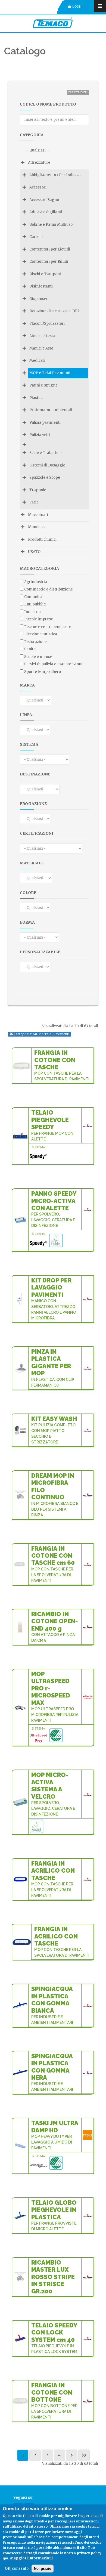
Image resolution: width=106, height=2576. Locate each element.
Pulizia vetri (40, 435)
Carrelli (36, 237)
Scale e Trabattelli (46, 453)
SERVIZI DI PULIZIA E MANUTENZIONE (54, 664)
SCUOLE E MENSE (38, 657)
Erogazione (33, 804)
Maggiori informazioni (31, 2558)
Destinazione (35, 774)
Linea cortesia (42, 336)
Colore (28, 893)
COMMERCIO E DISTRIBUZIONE (49, 589)
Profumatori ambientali (51, 410)
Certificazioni (37, 833)
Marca (27, 685)
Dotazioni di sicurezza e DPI (54, 311)
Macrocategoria (39, 568)
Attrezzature (39, 163)
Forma (27, 922)
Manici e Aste (41, 348)
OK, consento (17, 2569)
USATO (34, 552)
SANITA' (30, 649)
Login (77, 7)
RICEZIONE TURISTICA (41, 634)
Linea (26, 715)
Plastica (36, 398)
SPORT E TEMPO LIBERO (43, 672)
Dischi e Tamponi (45, 274)
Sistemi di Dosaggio (47, 465)
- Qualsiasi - (38, 150)
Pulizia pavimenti (45, 423)
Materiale (32, 863)
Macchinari (38, 515)
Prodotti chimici (42, 539)
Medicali (37, 361)
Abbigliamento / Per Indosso (55, 175)
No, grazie (43, 2569)
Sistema (29, 744)
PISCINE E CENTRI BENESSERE (48, 627)
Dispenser (39, 299)
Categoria (32, 135)
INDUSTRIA (32, 612)
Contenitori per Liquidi (50, 249)
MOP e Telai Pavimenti (50, 373)
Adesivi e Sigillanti (46, 212)
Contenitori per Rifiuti (49, 262)
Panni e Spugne (43, 385)
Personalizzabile (40, 952)
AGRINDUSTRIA (36, 582)
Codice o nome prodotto (48, 104)
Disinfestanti (41, 286)
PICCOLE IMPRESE (39, 619)
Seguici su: (23, 2498)
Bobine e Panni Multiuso (51, 225)
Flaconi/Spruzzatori (47, 324)
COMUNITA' (33, 597)
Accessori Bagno (44, 200)
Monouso (36, 527)
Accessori (38, 187)
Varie (34, 502)
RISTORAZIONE (35, 642)
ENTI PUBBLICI (35, 604)
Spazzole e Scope (45, 477)
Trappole (38, 490)
